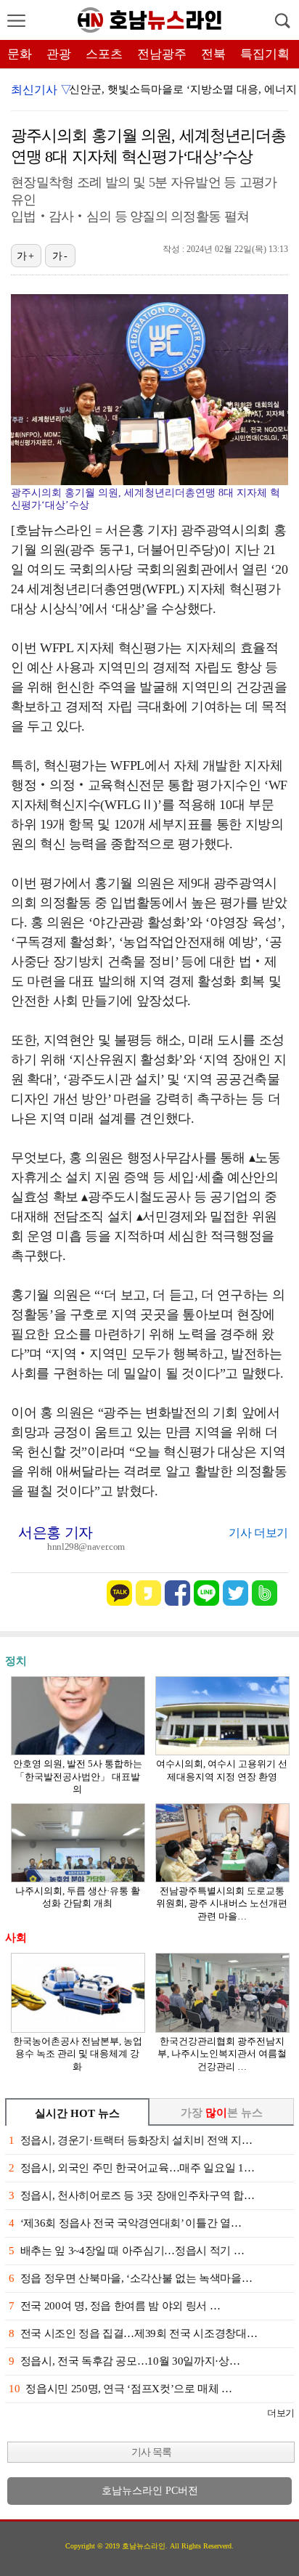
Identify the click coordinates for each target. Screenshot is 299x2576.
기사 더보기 (258, 1533)
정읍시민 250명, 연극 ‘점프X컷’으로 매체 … (120, 2389)
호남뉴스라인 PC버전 (150, 2491)
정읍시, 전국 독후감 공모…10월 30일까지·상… (124, 2361)
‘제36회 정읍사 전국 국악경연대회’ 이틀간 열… (125, 2223)
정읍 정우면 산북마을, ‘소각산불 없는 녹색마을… (130, 2278)
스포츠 (104, 54)
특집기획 (265, 54)
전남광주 (162, 54)
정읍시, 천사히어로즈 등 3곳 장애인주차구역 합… (131, 2195)
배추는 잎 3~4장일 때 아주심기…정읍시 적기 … (126, 2251)
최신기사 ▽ (41, 90)
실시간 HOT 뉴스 (77, 2113)
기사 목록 (151, 2452)
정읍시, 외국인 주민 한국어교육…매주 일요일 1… (131, 2168)
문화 (20, 54)
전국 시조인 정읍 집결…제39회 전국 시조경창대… (133, 2333)
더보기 (280, 2413)
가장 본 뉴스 (222, 2113)
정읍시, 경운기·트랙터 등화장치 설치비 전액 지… (130, 2140)
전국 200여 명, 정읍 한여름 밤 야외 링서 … (114, 2306)
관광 (59, 54)
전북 (213, 54)
